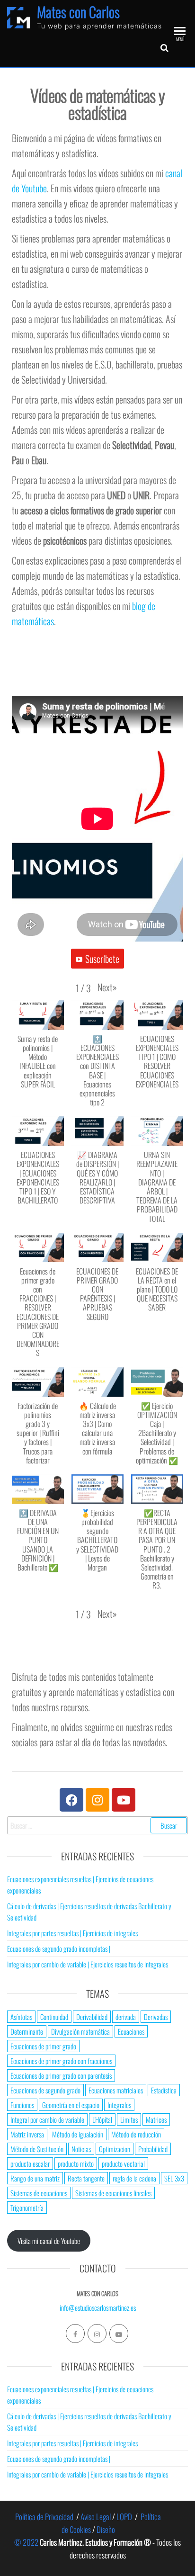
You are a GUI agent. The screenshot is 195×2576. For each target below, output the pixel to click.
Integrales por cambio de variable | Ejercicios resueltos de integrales (88, 1964)
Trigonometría (27, 2208)
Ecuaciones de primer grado (43, 2046)
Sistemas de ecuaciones (39, 2193)
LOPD (124, 2517)
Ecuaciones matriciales (116, 2090)
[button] (107, 987)
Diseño (106, 2529)
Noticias (81, 2149)
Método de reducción (136, 2134)
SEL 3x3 (174, 2178)
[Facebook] (71, 1800)
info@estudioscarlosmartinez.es (98, 2307)
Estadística (164, 2090)
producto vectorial (123, 2163)
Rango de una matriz (35, 2178)
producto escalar (30, 2163)
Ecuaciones (131, 2031)
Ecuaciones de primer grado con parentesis (61, 2075)
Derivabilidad (92, 2017)
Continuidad (54, 2017)
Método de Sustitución (37, 2149)
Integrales (119, 2105)
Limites (129, 2119)
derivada (126, 2017)
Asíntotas (21, 2017)
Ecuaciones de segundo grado (45, 2090)
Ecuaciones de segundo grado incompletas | (59, 1948)
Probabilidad (153, 2149)
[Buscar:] (97, 1825)
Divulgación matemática (80, 2031)
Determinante (27, 2031)
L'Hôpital (102, 2119)
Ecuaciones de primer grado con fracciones (61, 2061)
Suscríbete (102, 959)
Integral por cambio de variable (47, 2119)
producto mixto (76, 2163)
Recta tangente (86, 2178)
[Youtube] (124, 1800)
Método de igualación (78, 2134)
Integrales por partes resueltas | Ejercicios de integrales (72, 1933)
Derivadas (156, 2017)
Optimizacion (115, 2149)
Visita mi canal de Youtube (49, 2241)
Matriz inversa (27, 2134)
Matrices (156, 2119)
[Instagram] (97, 1800)
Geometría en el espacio (71, 2105)
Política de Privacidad (44, 2517)
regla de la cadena (134, 2178)
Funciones (22, 2105)
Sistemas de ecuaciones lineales (113, 2193)
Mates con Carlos (78, 12)
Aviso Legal (96, 2517)
